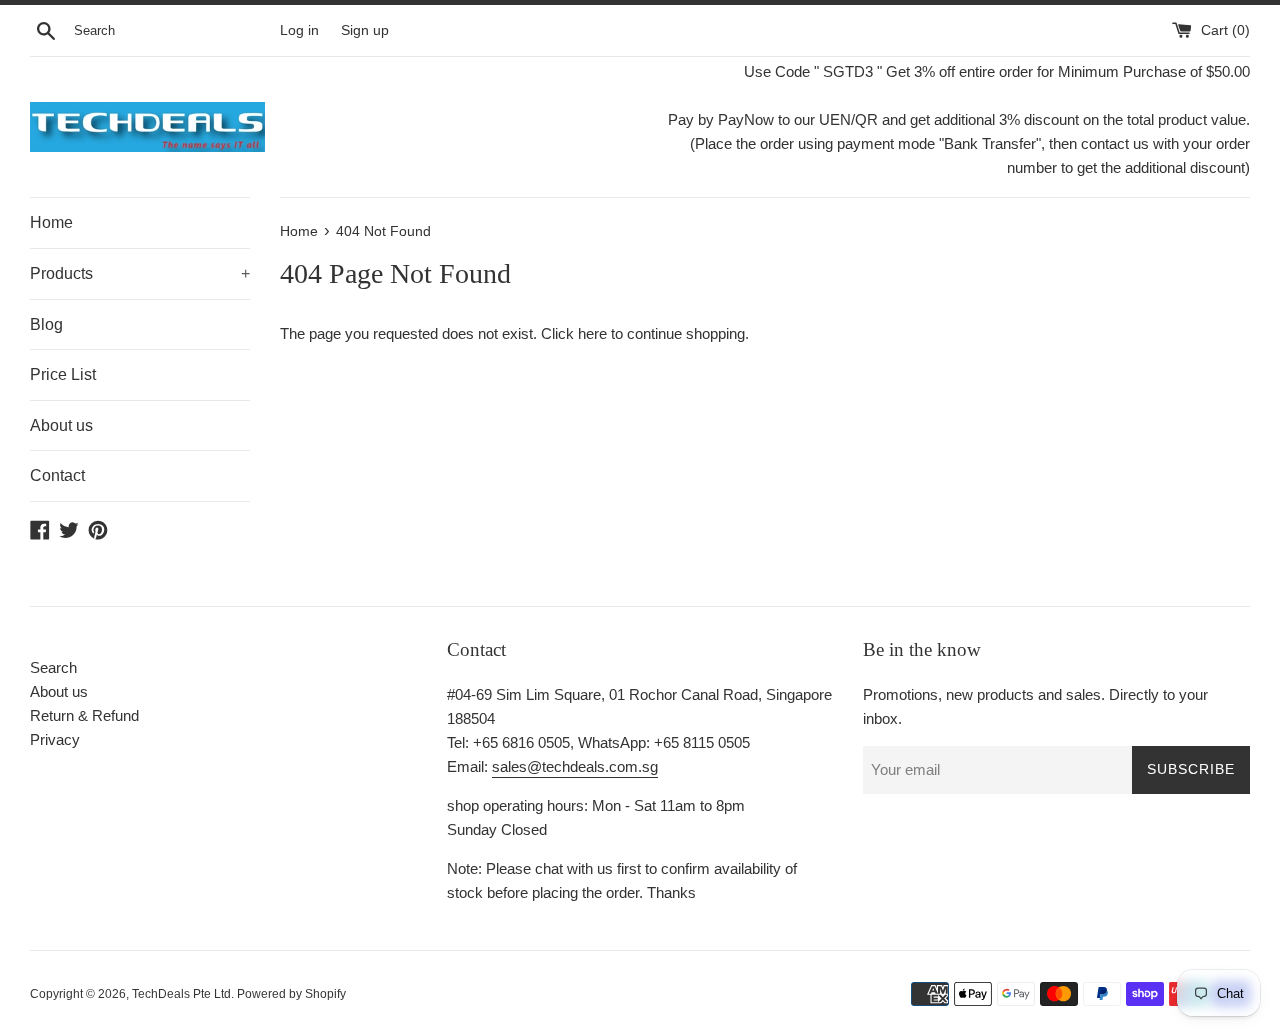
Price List (63, 374)
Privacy (55, 739)
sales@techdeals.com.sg (575, 766)
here (592, 333)
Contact (57, 475)
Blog (46, 324)
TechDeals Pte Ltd (181, 994)
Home (51, 222)
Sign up (365, 30)
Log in (299, 30)
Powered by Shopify (291, 994)
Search (53, 667)
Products (140, 273)
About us (61, 425)
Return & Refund (84, 715)
